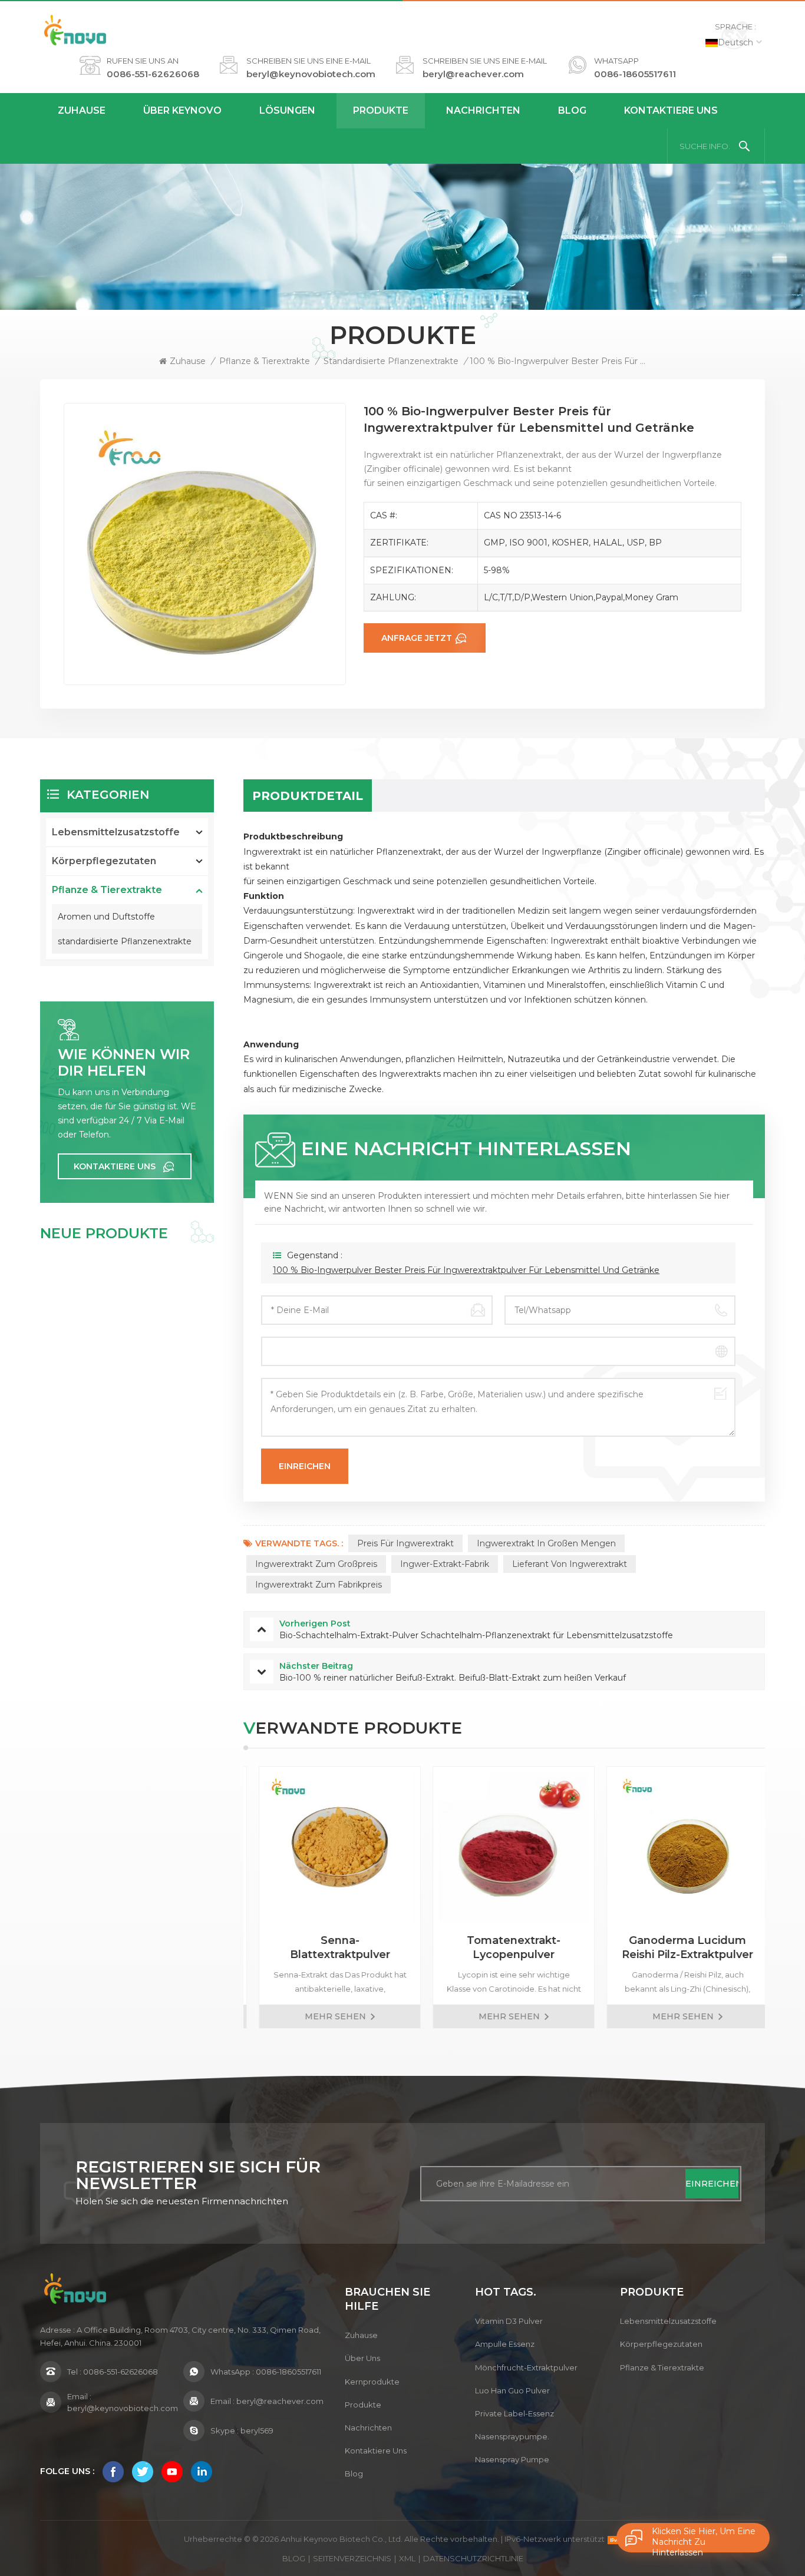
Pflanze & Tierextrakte (265, 361)
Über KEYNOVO (182, 110)
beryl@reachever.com (473, 74)
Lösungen (287, 110)
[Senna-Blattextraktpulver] (330, 1847)
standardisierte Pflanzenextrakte (391, 361)
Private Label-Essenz (514, 2413)
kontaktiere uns (671, 110)
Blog (572, 110)
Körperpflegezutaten (104, 861)
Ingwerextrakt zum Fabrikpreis (319, 1585)
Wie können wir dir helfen (124, 1063)
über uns (362, 2358)
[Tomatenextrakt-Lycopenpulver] (504, 1847)
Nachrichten (483, 110)
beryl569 (257, 2430)
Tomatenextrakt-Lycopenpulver (504, 1947)
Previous (223, 1897)
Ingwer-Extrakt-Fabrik (445, 1564)
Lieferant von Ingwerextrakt (570, 1564)
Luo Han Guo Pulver (512, 2390)
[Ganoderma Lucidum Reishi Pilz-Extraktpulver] (678, 1847)
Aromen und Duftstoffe (106, 917)
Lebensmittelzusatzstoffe (116, 832)
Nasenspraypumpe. (512, 2436)
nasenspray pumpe (512, 2459)
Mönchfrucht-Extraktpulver (526, 2367)
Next (786, 1897)
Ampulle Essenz (505, 2344)
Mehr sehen (326, 2016)
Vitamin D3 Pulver (509, 2321)
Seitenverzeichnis (352, 2558)
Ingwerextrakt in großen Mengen (546, 1543)
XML (407, 2558)
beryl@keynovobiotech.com (311, 74)
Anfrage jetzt (417, 638)
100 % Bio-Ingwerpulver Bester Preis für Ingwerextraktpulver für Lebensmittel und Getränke (466, 1270)
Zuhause (82, 110)
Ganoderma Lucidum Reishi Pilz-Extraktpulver (678, 1947)
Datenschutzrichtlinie (473, 2558)
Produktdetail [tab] (308, 796)
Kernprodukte (372, 2382)
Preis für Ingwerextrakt (405, 1543)
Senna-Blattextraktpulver (331, 1947)
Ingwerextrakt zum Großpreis (316, 1564)
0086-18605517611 (635, 74)
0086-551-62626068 (153, 74)
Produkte (381, 110)
